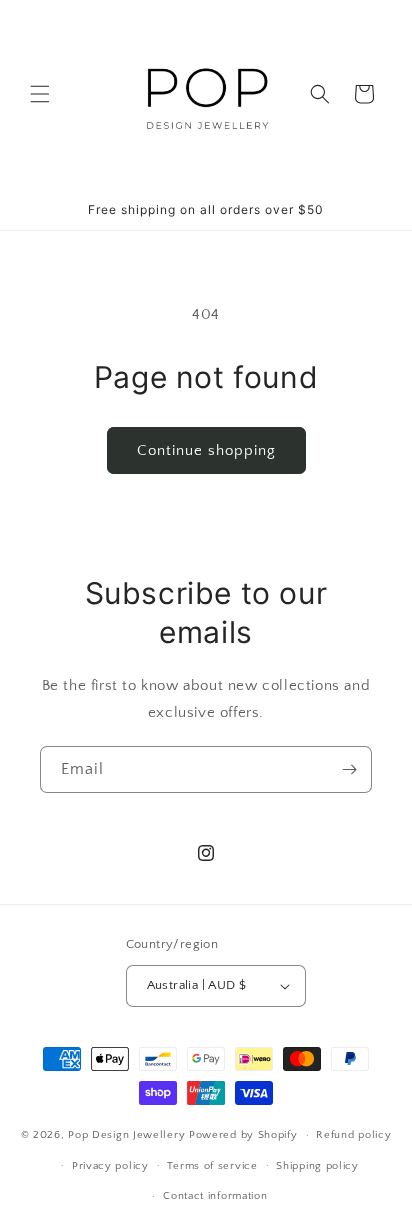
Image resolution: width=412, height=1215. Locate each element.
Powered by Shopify (243, 1135)
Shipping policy (317, 1166)
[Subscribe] (349, 769)
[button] (40, 94)
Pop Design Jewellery (128, 1135)
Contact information (215, 1196)
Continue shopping (206, 450)
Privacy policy (110, 1166)
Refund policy (353, 1135)
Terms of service (212, 1166)
